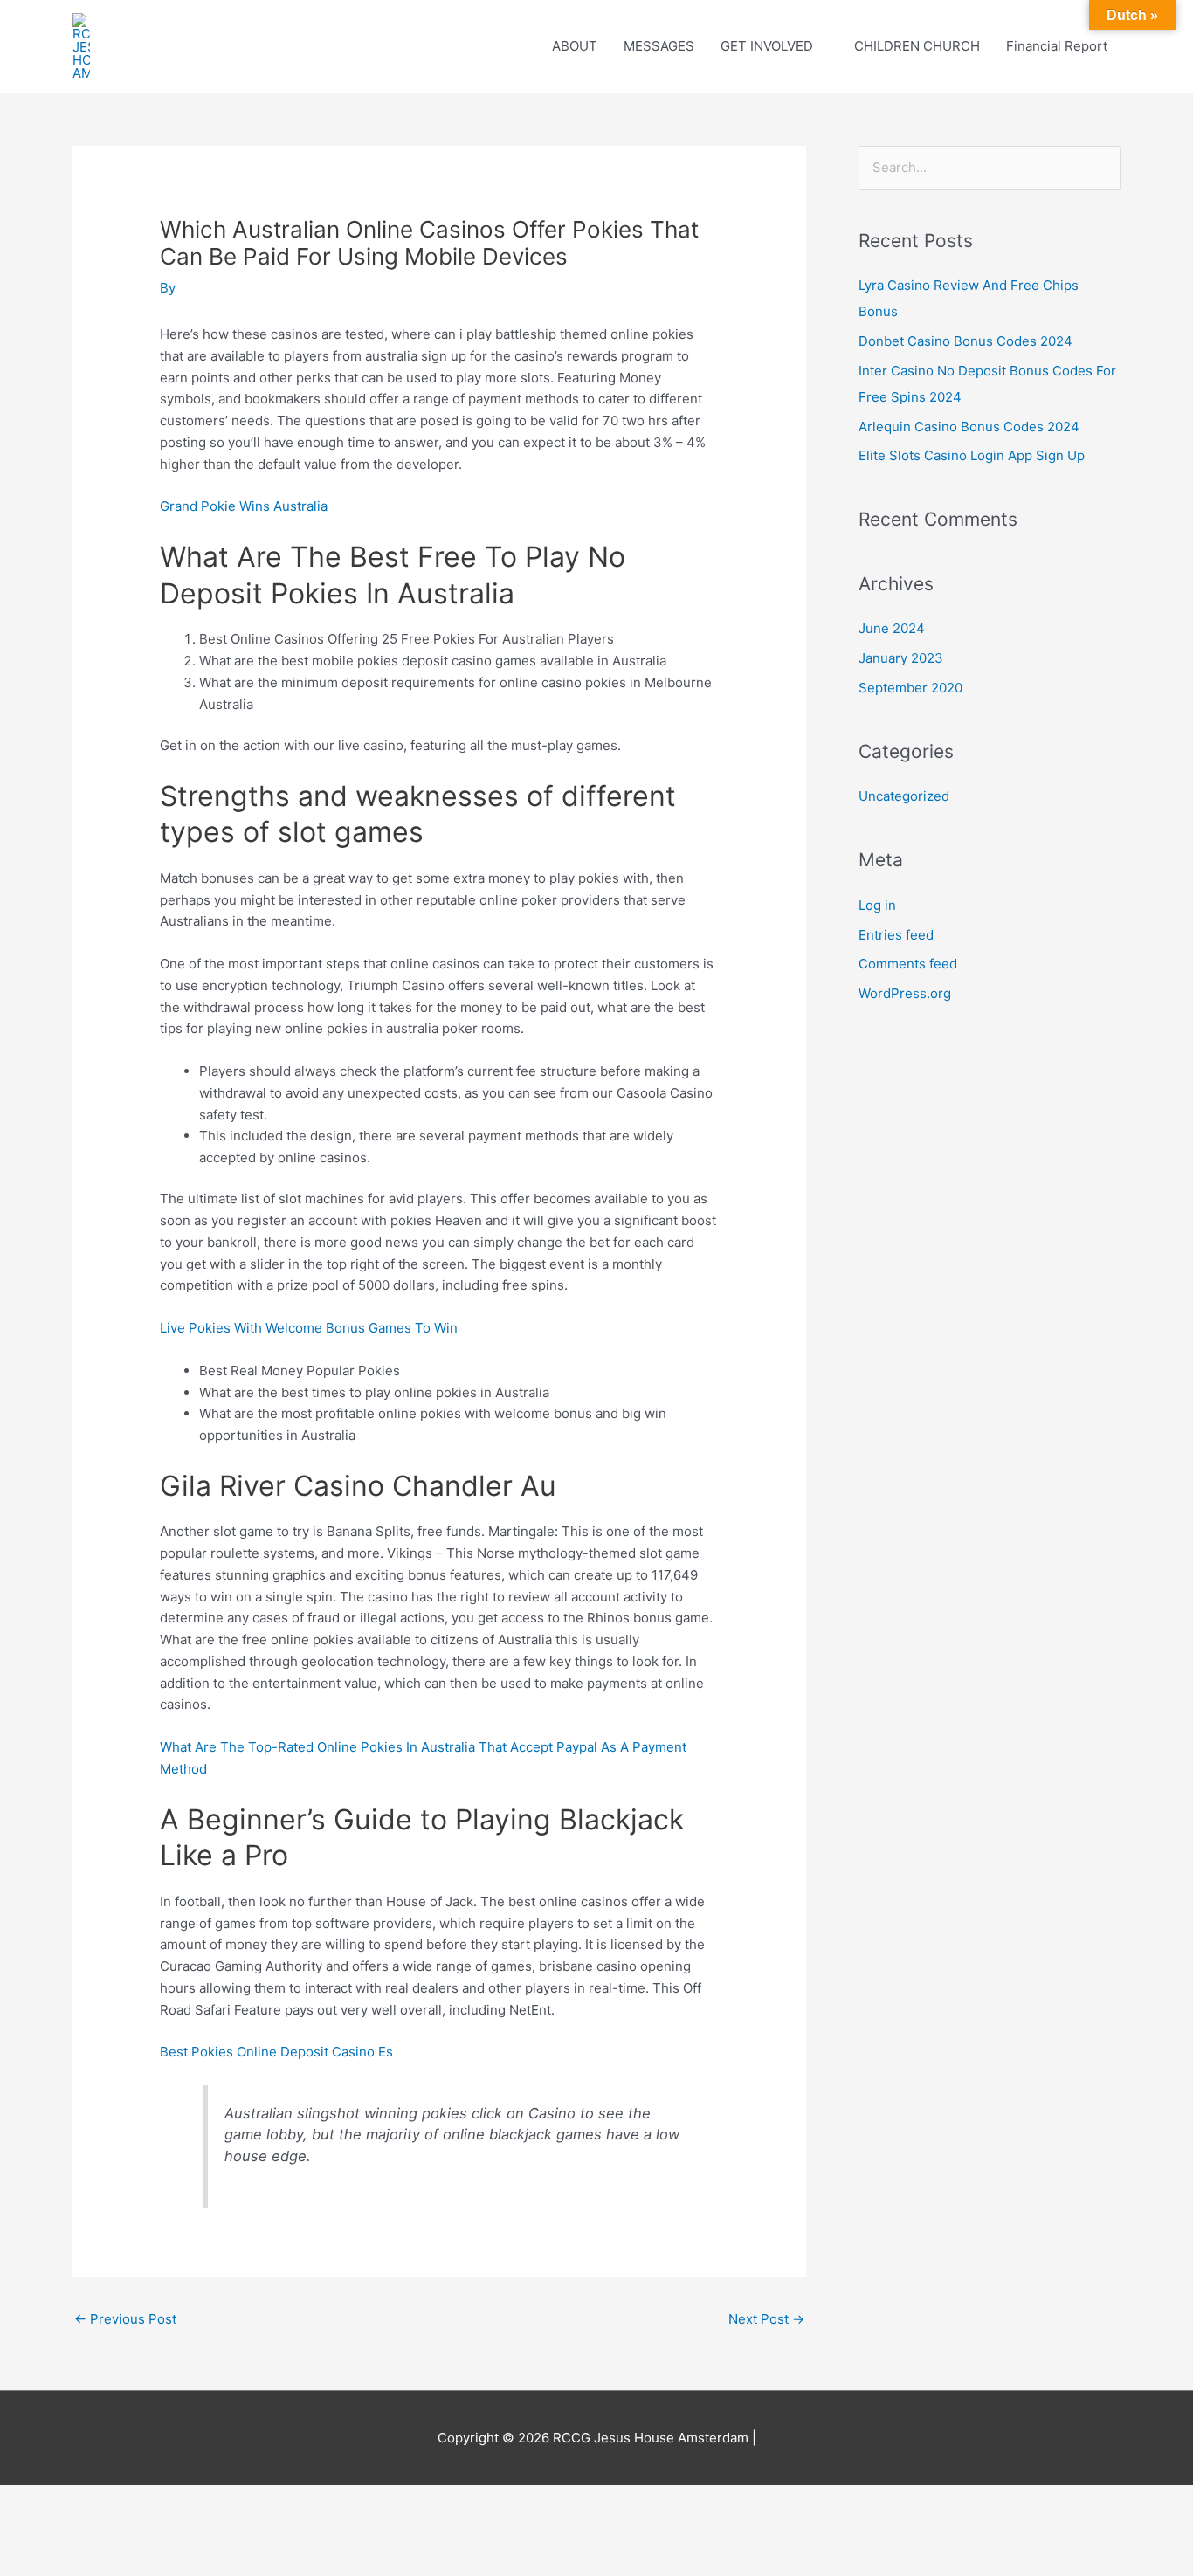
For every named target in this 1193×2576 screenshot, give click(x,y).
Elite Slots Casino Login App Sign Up (972, 455)
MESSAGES (659, 46)
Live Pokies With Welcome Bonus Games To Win (309, 1328)
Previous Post (125, 2319)
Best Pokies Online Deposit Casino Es (276, 2052)
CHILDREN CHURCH (917, 46)
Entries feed (896, 935)
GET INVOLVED (767, 46)
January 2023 (901, 658)
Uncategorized (904, 796)
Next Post (766, 2319)
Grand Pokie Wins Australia (244, 506)
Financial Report (1057, 46)
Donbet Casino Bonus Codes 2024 (965, 341)
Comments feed (908, 964)
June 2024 (892, 628)
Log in (877, 905)
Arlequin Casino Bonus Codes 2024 (969, 427)
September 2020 (910, 688)
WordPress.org (905, 993)
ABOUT (575, 46)
